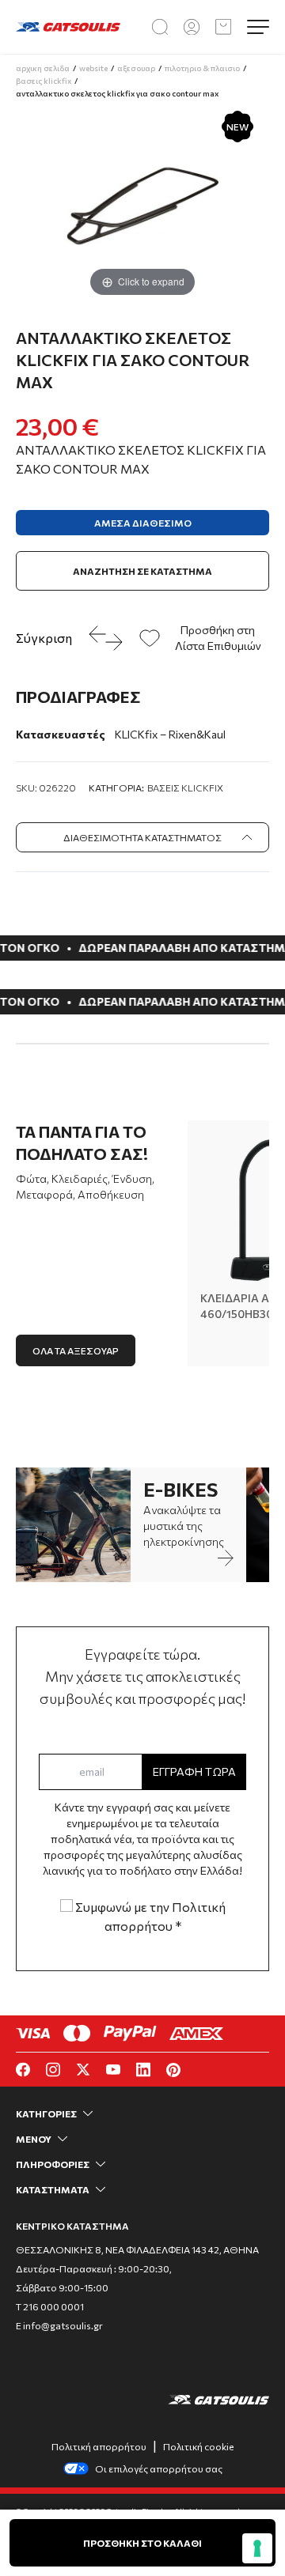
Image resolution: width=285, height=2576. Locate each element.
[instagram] (53, 2070)
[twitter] (83, 2070)
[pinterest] (173, 2070)
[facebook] (23, 2070)
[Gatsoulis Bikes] (68, 27)
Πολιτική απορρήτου (99, 2446)
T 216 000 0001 (50, 2306)
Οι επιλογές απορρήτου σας (159, 2468)
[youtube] (113, 2070)
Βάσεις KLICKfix (185, 788)
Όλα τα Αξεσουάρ (76, 1350)
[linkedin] (143, 2070)
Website (93, 68)
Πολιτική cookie (198, 2446)
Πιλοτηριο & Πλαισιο (202, 68)
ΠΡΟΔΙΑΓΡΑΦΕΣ (78, 697)
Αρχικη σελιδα (43, 68)
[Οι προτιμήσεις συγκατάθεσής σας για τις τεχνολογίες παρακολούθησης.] (257, 2548)
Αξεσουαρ (136, 68)
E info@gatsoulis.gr (59, 2325)
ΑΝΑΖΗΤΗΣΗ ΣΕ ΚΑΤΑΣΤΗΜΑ (142, 571)
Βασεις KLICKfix (44, 81)
